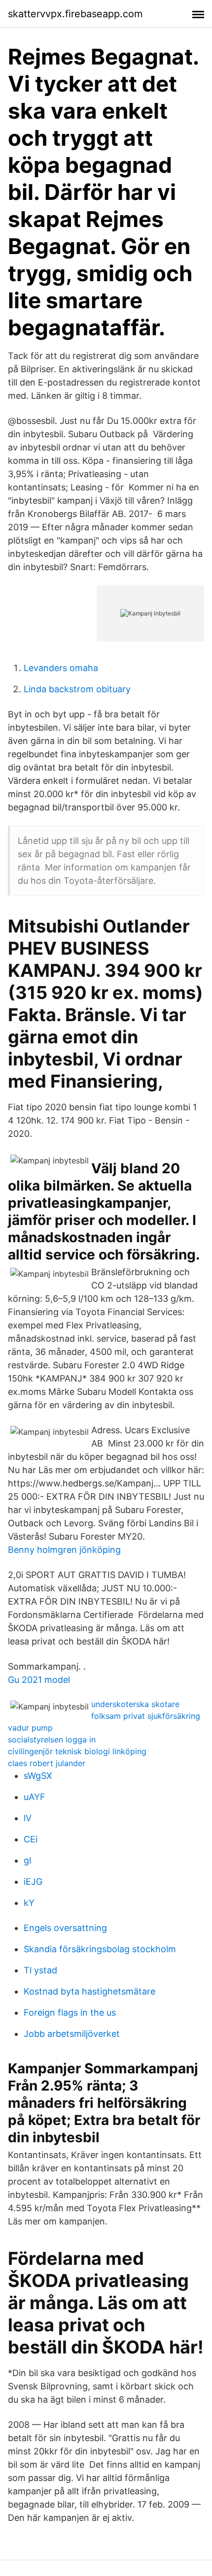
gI (28, 1860)
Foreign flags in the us (70, 2012)
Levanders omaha (61, 668)
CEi (31, 1839)
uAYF (35, 1797)
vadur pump (30, 1728)
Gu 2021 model (39, 1680)
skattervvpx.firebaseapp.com (75, 14)
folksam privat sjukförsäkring (146, 1716)
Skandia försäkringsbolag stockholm (100, 1949)
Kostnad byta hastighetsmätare (89, 1991)
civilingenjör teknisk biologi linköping (77, 1751)
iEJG (33, 1882)
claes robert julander (47, 1763)
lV (28, 1818)
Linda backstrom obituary (77, 689)
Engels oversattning (65, 1928)
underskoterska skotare (135, 1704)
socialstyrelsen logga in (52, 1739)
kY (29, 1903)
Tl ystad (40, 1970)
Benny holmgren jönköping (64, 1550)
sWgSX (38, 1776)
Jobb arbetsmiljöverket (72, 2034)
